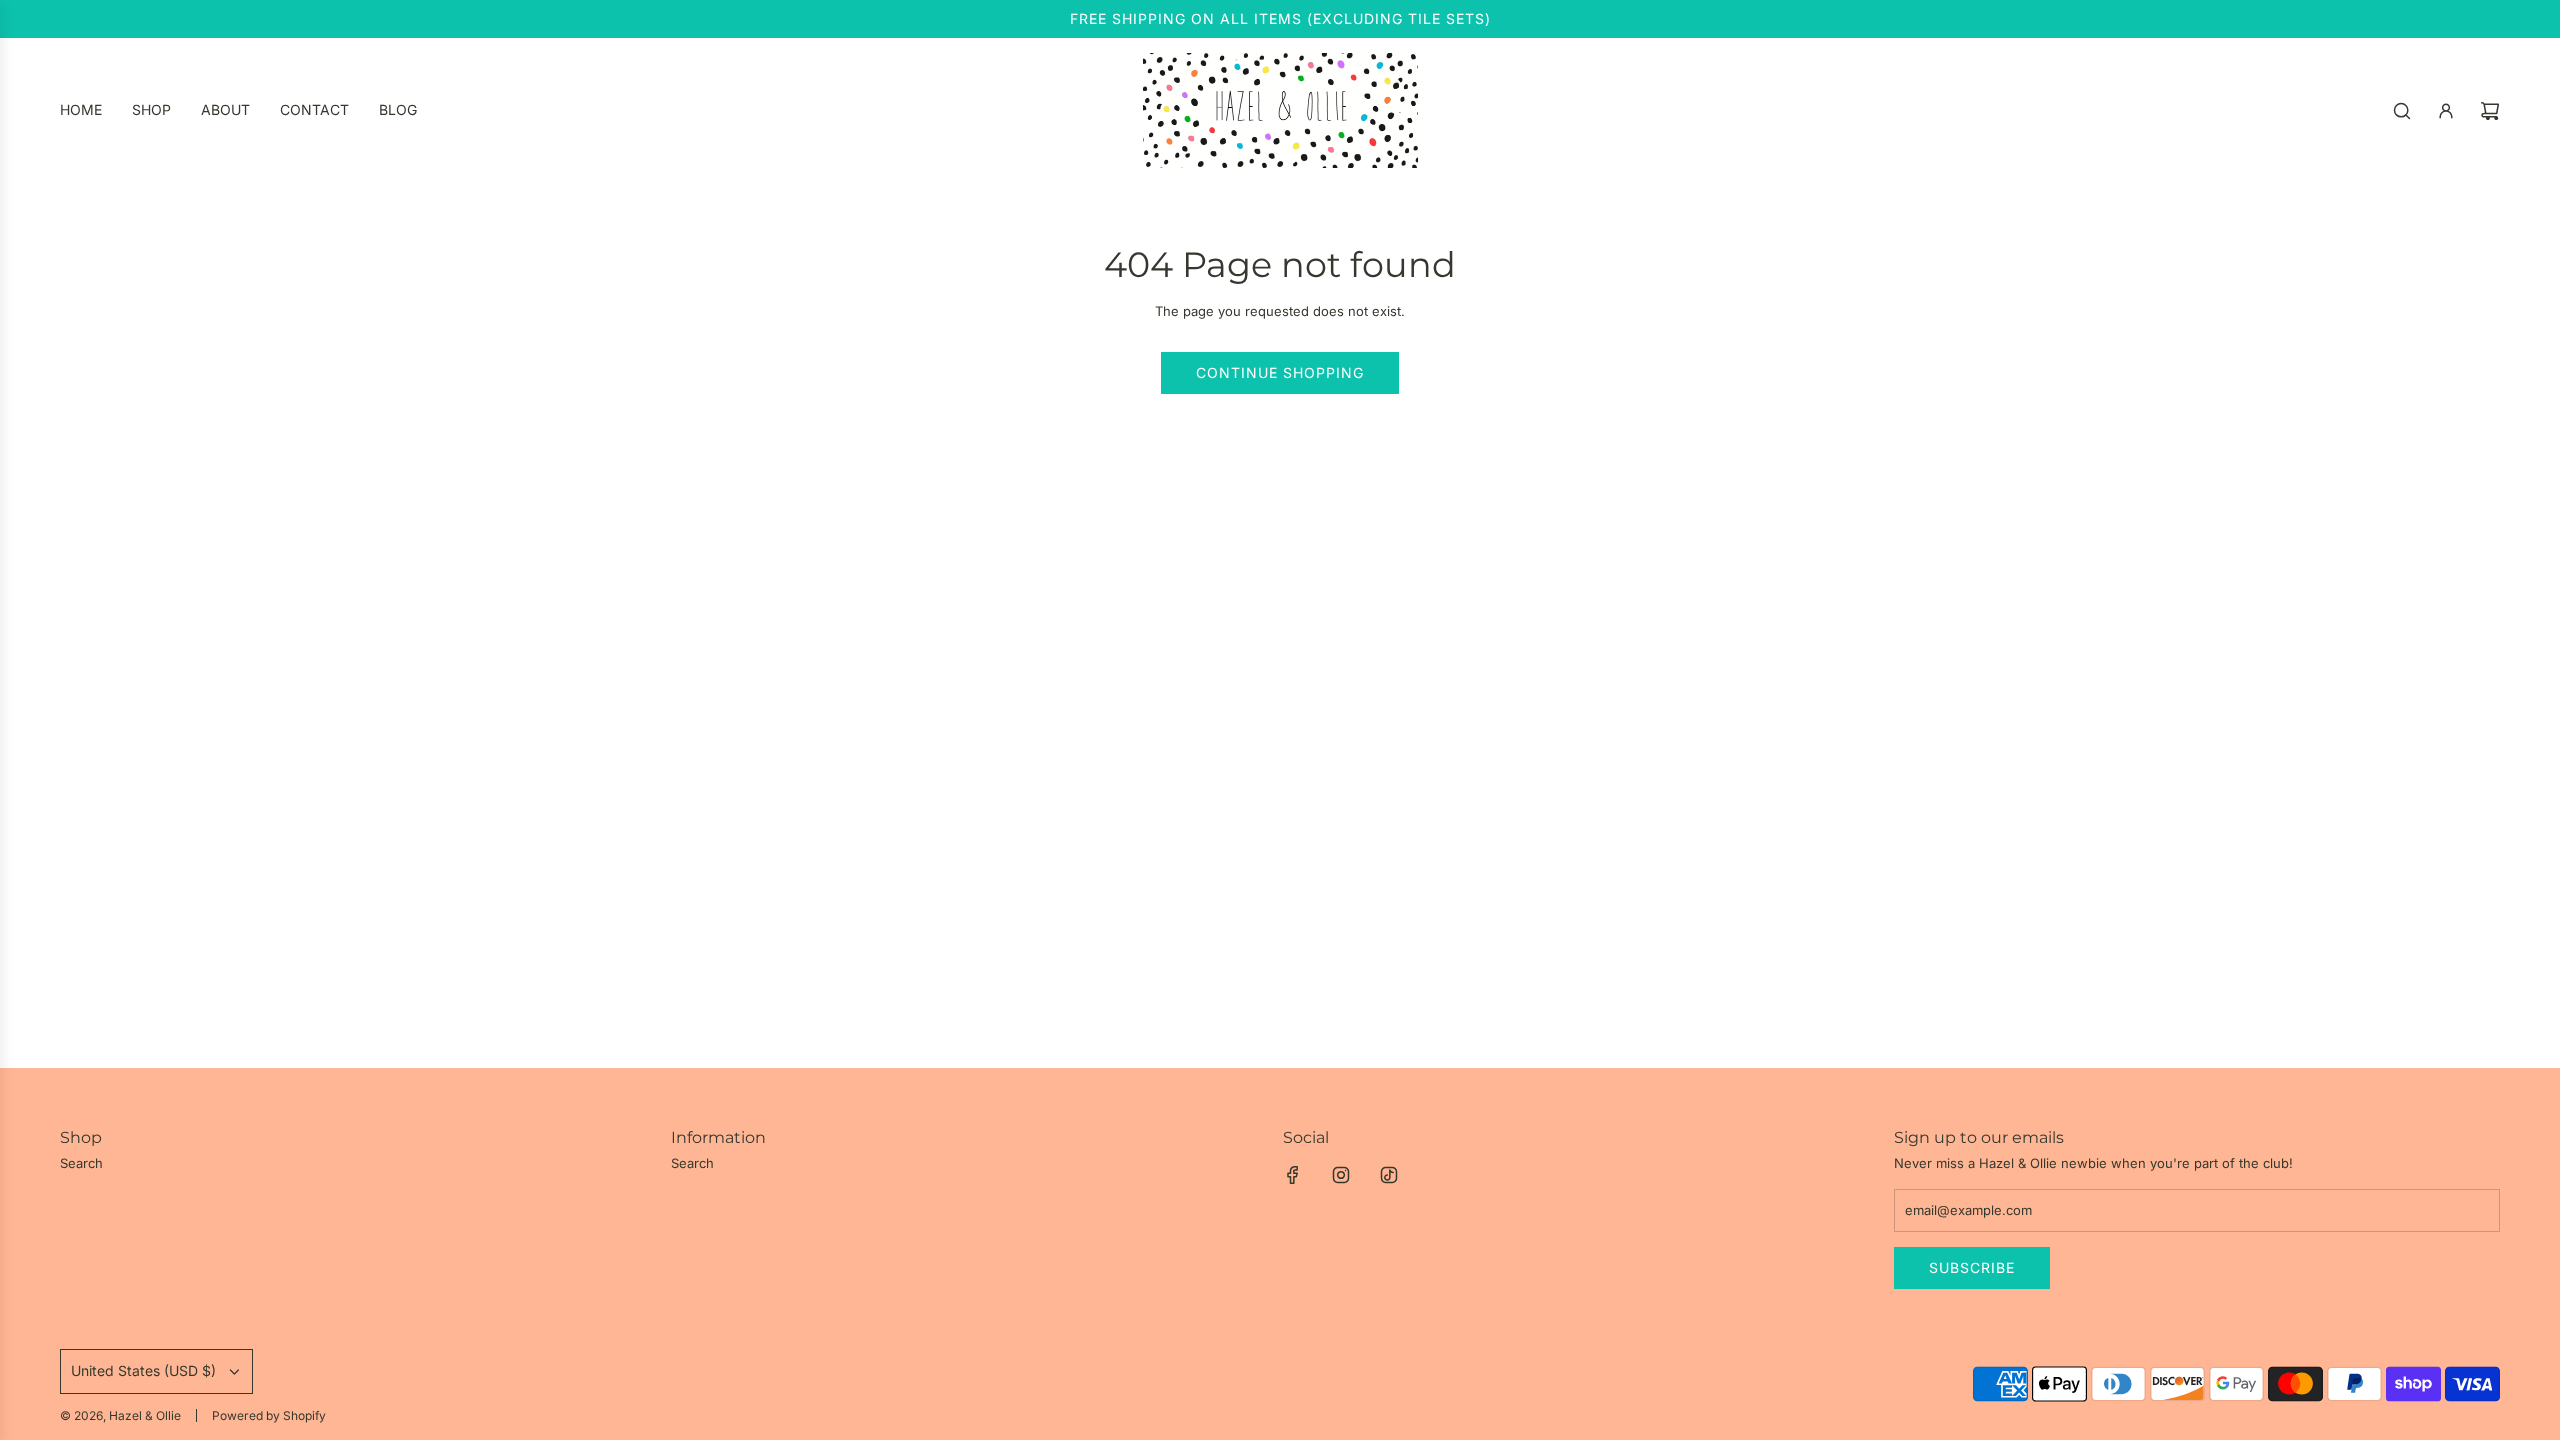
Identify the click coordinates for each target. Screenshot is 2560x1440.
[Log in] (2446, 111)
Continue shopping (1280, 372)
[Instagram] (1341, 1175)
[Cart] (2490, 111)
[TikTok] (1389, 1175)
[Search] (2402, 111)
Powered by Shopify (269, 1415)
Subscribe (1972, 1267)
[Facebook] (1293, 1175)
